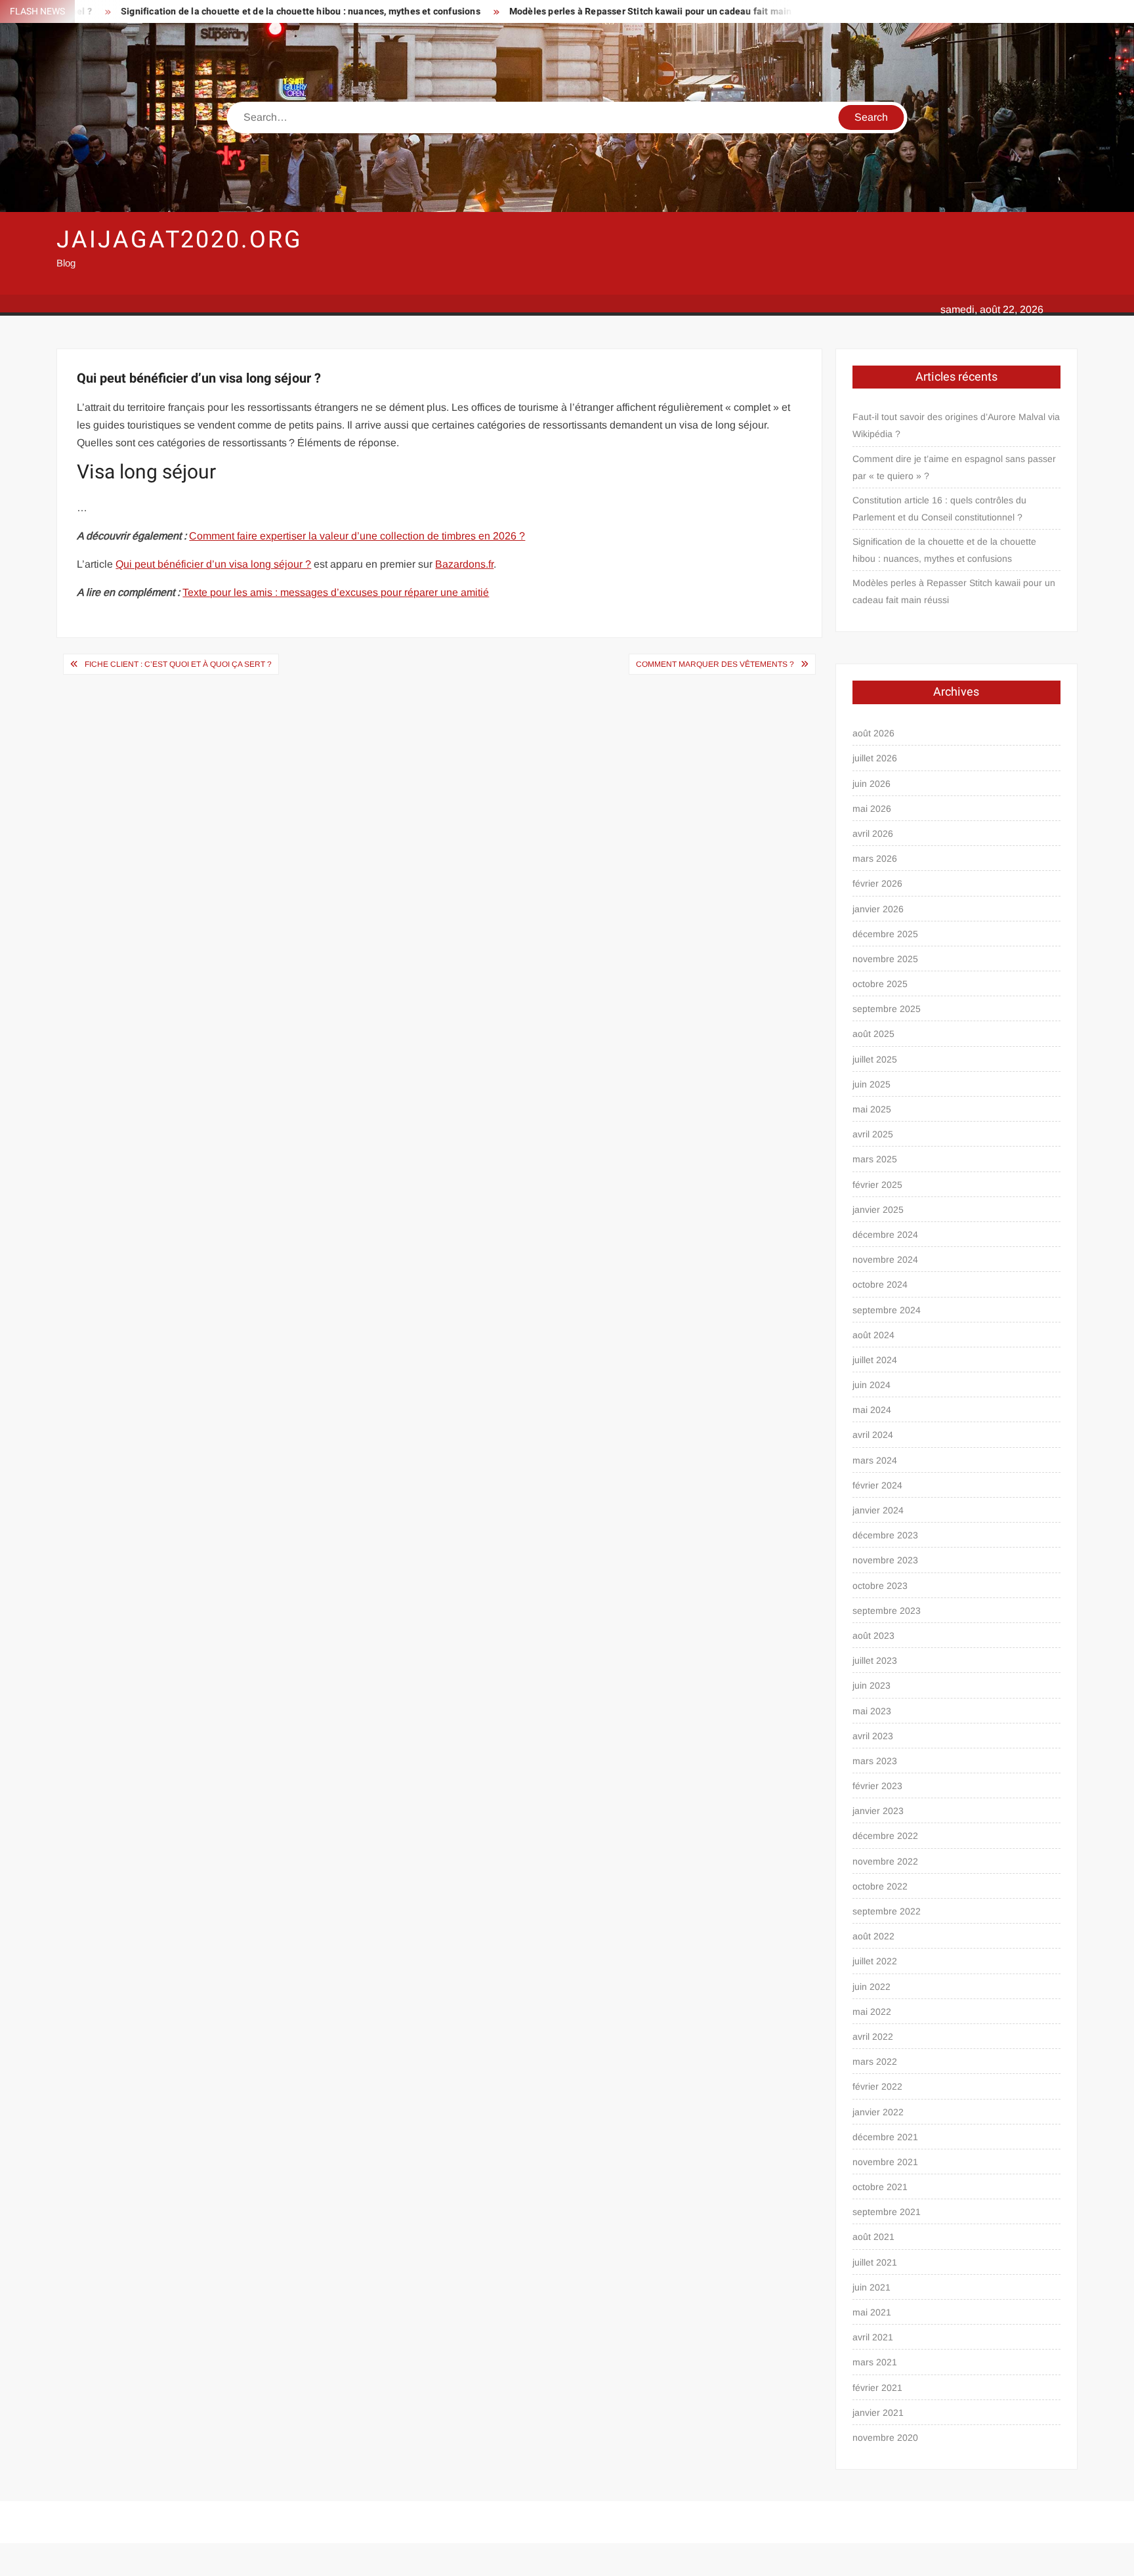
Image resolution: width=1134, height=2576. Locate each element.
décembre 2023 (885, 1535)
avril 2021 (873, 2337)
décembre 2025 (885, 934)
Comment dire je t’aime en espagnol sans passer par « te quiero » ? (954, 467)
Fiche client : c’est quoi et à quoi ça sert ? (178, 664)
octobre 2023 (880, 1586)
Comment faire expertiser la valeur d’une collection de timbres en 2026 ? (357, 536)
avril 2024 (873, 1435)
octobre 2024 (880, 1284)
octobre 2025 (880, 984)
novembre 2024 (885, 1259)
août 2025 (873, 1034)
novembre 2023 (885, 1560)
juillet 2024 (875, 1360)
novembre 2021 (885, 2162)
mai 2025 (872, 1109)
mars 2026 (875, 858)
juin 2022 (871, 1987)
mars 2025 (875, 1159)
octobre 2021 (880, 2187)
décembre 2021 (885, 2137)
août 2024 (873, 1335)
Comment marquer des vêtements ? (715, 664)
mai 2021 (872, 2312)
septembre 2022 (887, 1911)
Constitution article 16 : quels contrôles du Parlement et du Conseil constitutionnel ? (939, 509)
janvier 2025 (878, 1210)
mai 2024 (872, 1410)
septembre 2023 (887, 1611)
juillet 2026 (875, 758)
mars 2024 (875, 1460)
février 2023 (877, 1786)
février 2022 (877, 2086)
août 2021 (873, 2237)
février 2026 (877, 883)
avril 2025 (873, 1134)
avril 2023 (873, 1736)
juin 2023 (871, 1685)
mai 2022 (872, 2012)
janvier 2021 (878, 2413)
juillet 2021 (875, 2262)
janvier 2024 (878, 1510)
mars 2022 (875, 2061)
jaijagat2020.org (179, 240)
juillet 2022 (875, 1961)
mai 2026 (872, 809)
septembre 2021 (887, 2212)
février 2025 (877, 1185)
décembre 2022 (885, 1836)
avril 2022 (873, 2037)
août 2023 (873, 1636)
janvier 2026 (878, 909)
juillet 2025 (875, 1059)
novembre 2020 (885, 2438)
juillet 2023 (875, 1660)
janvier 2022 (878, 2112)
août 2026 (873, 733)
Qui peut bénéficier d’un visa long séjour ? (213, 564)
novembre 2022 (885, 1861)
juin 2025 (871, 1084)
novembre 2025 (885, 959)
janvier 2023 (878, 1811)
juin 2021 (871, 2287)
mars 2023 (875, 1761)
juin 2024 (871, 1385)
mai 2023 (872, 1711)
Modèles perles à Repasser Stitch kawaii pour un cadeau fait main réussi (584, 11)
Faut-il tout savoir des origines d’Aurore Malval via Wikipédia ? (956, 425)
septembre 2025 (887, 1009)
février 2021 (877, 2388)
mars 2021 (875, 2362)
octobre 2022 (880, 1886)
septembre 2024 (887, 1310)
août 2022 (873, 1936)
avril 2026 (873, 834)
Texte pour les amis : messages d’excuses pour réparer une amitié (336, 592)
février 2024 (877, 1485)
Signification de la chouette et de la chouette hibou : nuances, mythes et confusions (220, 11)
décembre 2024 (885, 1235)
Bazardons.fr (464, 564)
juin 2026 (871, 784)
